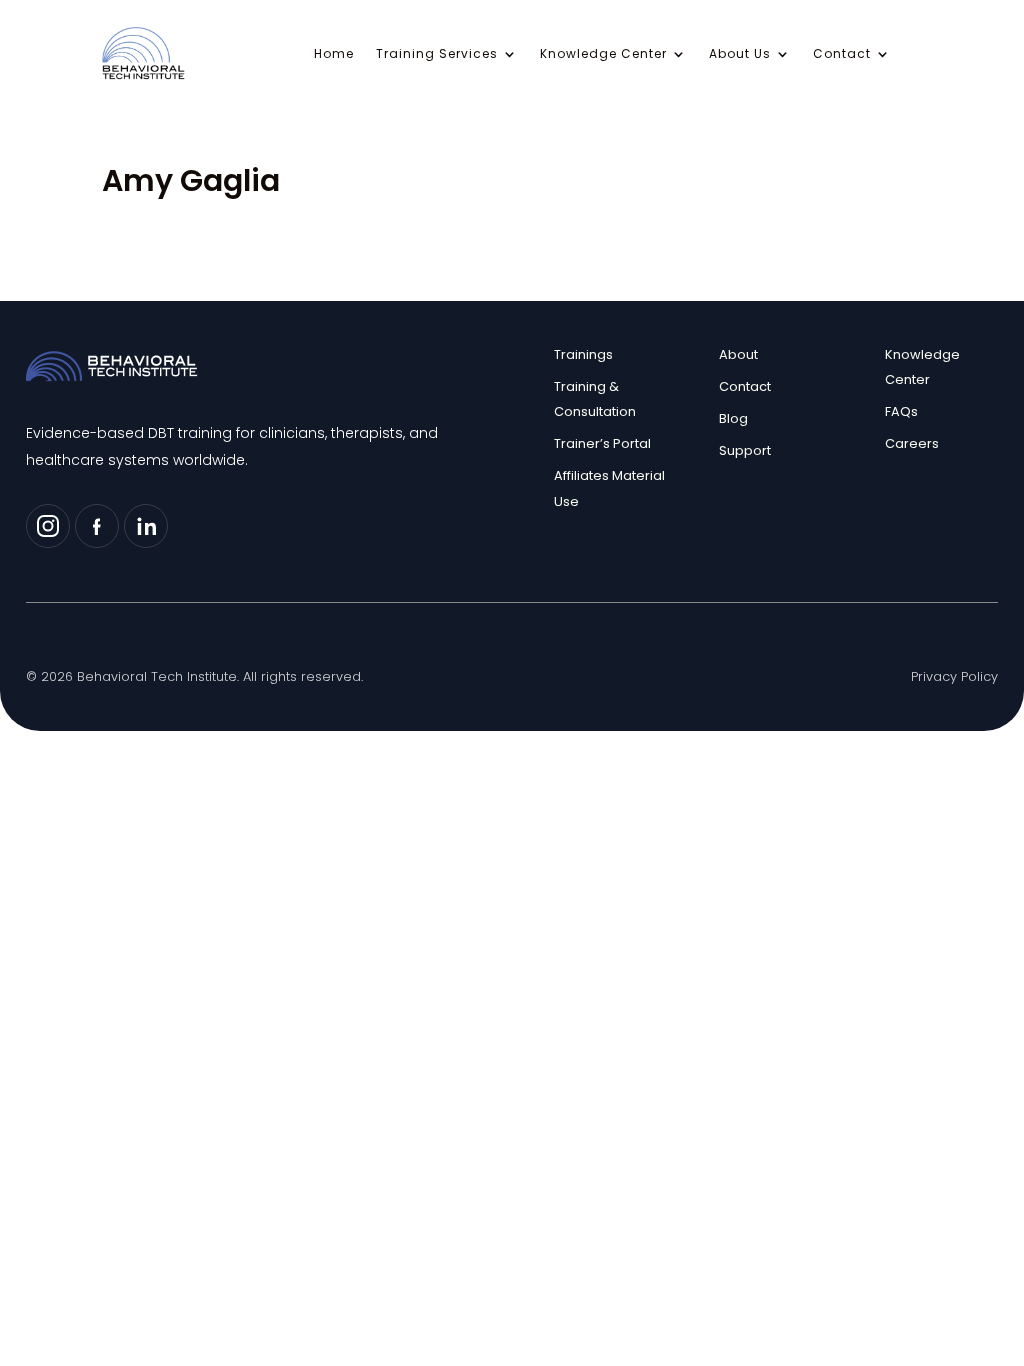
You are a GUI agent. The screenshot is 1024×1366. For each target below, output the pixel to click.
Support (745, 450)
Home (334, 54)
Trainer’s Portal (602, 443)
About (738, 354)
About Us (740, 54)
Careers (912, 443)
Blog (733, 418)
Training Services (437, 54)
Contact (842, 54)
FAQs (901, 411)
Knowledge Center (603, 54)
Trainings (583, 354)
